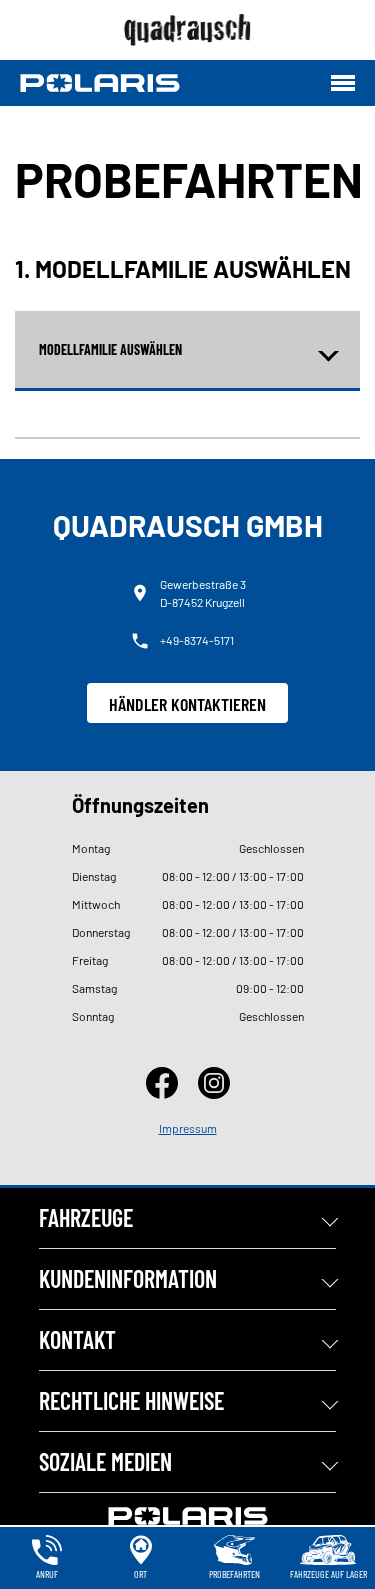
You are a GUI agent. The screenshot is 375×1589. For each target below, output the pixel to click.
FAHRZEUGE (86, 1217)
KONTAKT (77, 1339)
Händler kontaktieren (187, 704)
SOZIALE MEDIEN (105, 1461)
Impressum (188, 1128)
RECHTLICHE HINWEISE (131, 1400)
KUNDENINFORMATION (128, 1278)
